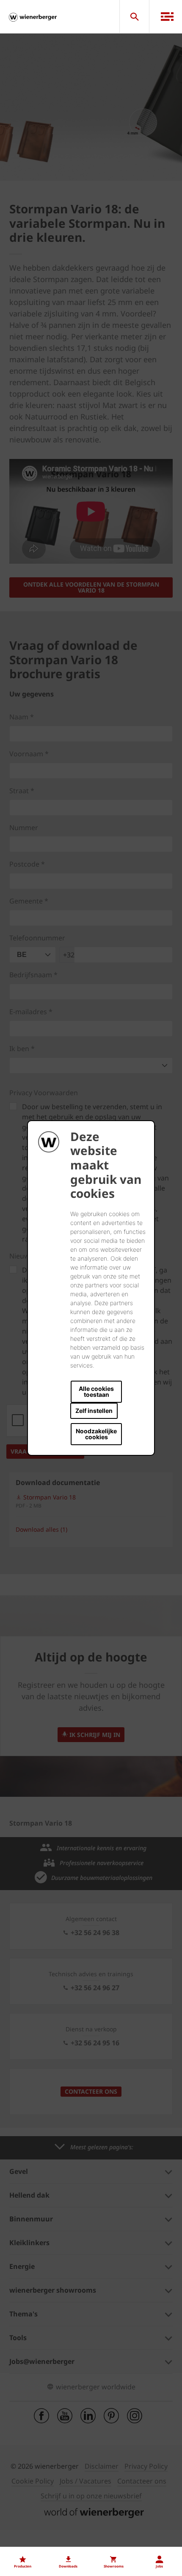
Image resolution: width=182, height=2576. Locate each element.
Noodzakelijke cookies (96, 1434)
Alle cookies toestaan (96, 1391)
